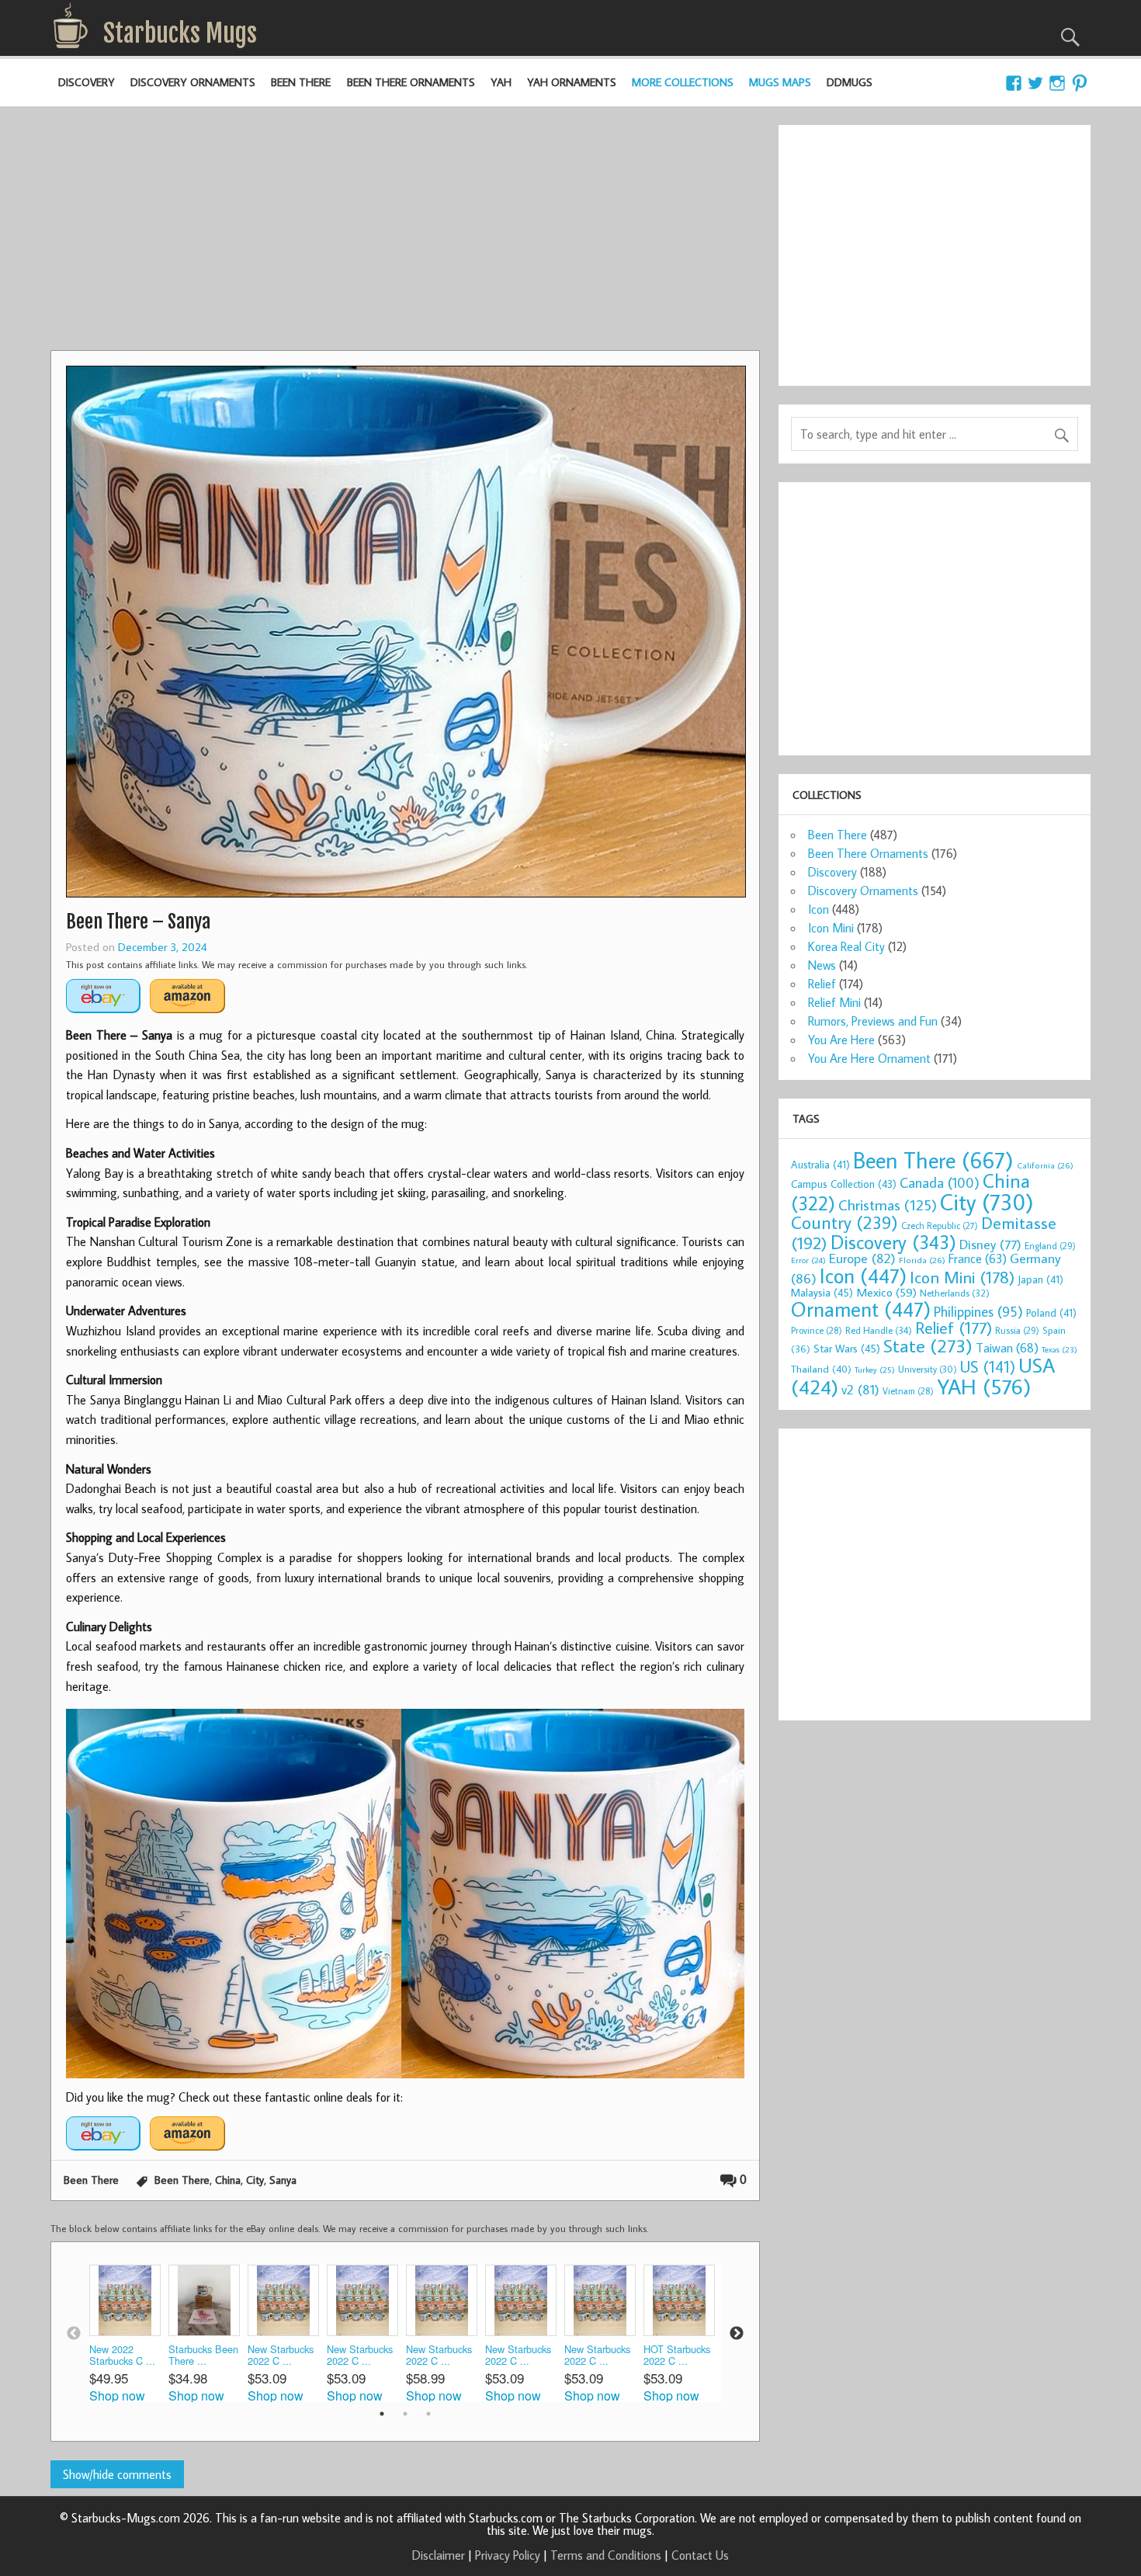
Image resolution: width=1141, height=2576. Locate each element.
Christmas (888, 1205)
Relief (822, 984)
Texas (1059, 1349)
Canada (940, 1182)
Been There (301, 82)
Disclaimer (439, 2555)
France (978, 1258)
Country (844, 1222)
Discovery (87, 82)
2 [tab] (405, 2414)
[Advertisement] (405, 234)
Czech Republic (940, 1226)
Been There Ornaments (411, 82)
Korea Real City (846, 946)
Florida (922, 1260)
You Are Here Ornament (869, 1058)
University (928, 1369)
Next (737, 2334)
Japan (1040, 1279)
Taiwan (1007, 1347)
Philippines (978, 1311)
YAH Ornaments (572, 82)
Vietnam (908, 1391)
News (822, 965)
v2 (860, 1389)
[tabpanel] (129, 2333)
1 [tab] (382, 2414)
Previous (74, 2334)
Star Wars (847, 1348)
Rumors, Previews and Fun (873, 1021)
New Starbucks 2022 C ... (281, 2355)
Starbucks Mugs (180, 33)
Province (817, 1330)
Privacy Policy (508, 2555)
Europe (862, 1258)
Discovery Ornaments (193, 82)
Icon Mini (831, 928)
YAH (501, 82)
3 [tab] (428, 2414)
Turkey (875, 1370)
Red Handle (879, 1330)
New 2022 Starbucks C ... (122, 2355)
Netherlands (955, 1293)
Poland (1051, 1313)
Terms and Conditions (606, 2555)
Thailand (821, 1369)
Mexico (886, 1292)
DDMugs (850, 82)
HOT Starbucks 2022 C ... (677, 2355)
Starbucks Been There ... (203, 2355)
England (1050, 1246)
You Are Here (841, 1040)
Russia (1017, 1330)
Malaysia (822, 1292)
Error (808, 1260)
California (1045, 1165)
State (928, 1345)
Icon (818, 909)
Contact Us (700, 2555)
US (988, 1366)
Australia (820, 1165)
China (228, 2180)
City (255, 2180)
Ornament (861, 1309)
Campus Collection (844, 1184)
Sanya (283, 2180)
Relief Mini (834, 1002)
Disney (990, 1244)
